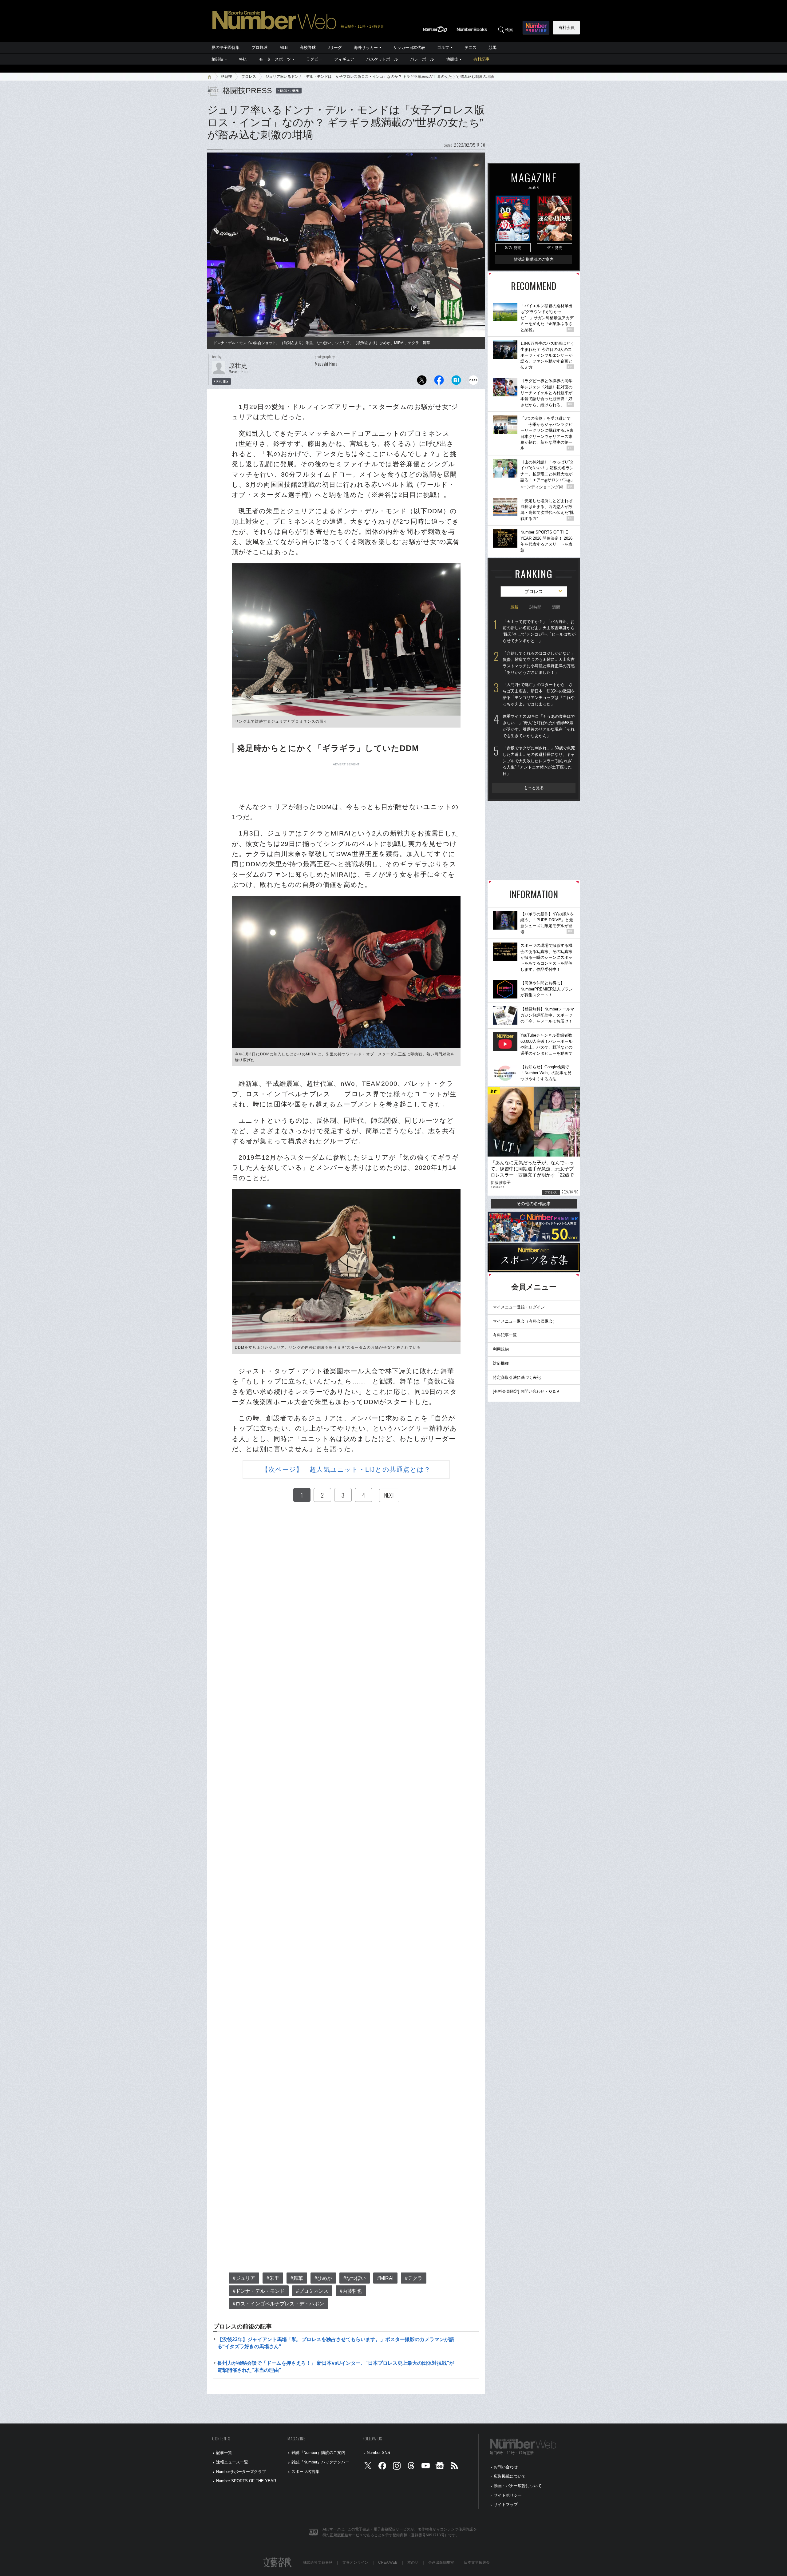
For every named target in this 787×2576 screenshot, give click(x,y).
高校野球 (308, 48)
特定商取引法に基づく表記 (517, 1377)
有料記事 (481, 59)
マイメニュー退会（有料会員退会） (525, 1321)
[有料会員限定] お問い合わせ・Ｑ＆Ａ (526, 1391)
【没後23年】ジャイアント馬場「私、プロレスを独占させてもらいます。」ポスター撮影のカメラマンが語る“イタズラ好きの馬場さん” (336, 2343)
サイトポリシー (508, 2495)
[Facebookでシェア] (439, 382)
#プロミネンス (312, 2291)
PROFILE (222, 381)
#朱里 (273, 2278)
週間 (556, 607)
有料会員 (567, 28)
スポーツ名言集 (305, 2472)
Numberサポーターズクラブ (241, 2472)
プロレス (249, 77)
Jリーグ (335, 48)
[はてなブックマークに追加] (456, 382)
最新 (514, 607)
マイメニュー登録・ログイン (519, 1307)
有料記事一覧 (505, 1335)
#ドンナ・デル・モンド (259, 2291)
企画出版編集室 (441, 2562)
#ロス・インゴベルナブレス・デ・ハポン (278, 2304)
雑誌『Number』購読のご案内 (318, 2453)
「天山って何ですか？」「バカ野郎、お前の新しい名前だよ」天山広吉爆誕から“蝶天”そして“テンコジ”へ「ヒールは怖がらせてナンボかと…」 (539, 631)
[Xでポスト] (422, 382)
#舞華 (297, 2278)
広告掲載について (510, 2476)
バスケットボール (382, 59)
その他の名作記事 (534, 1204)
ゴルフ (443, 48)
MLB (284, 48)
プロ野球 (259, 48)
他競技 (452, 59)
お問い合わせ (506, 2467)
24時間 (535, 607)
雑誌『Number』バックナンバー (320, 2462)
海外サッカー (366, 48)
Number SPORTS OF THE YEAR (246, 2481)
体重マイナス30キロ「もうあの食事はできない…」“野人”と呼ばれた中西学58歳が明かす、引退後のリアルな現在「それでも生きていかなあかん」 (539, 726)
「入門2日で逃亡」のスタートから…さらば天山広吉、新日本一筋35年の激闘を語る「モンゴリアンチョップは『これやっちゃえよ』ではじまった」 (539, 694)
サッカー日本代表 (409, 48)
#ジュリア (244, 2278)
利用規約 (501, 1349)
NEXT (389, 1495)
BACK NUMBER (290, 90)
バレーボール (422, 59)
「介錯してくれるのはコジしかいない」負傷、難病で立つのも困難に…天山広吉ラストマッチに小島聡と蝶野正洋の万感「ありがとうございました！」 (539, 663)
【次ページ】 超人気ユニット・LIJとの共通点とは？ (346, 1469)
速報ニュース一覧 (232, 2462)
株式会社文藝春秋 (318, 2562)
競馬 (492, 48)
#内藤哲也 (351, 2291)
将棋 (243, 59)
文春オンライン (355, 2562)
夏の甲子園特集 (225, 48)
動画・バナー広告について (518, 2486)
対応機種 (501, 1363)
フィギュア (344, 59)
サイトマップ (506, 2505)
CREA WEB (388, 2562)
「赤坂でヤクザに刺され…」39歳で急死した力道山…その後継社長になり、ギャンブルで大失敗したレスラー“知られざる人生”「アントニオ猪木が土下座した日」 (539, 761)
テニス (471, 48)
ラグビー (314, 59)
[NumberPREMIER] (536, 28)
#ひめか (323, 2278)
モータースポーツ (275, 59)
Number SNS (378, 2453)
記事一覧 (224, 2453)
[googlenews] (440, 2467)
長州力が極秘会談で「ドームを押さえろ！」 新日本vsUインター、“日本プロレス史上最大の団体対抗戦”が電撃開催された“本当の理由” (336, 2366)
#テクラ (414, 2278)
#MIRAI (385, 2278)
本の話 (413, 2562)
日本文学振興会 (477, 2562)
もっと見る (534, 788)
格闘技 (218, 59)
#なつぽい (355, 2278)
